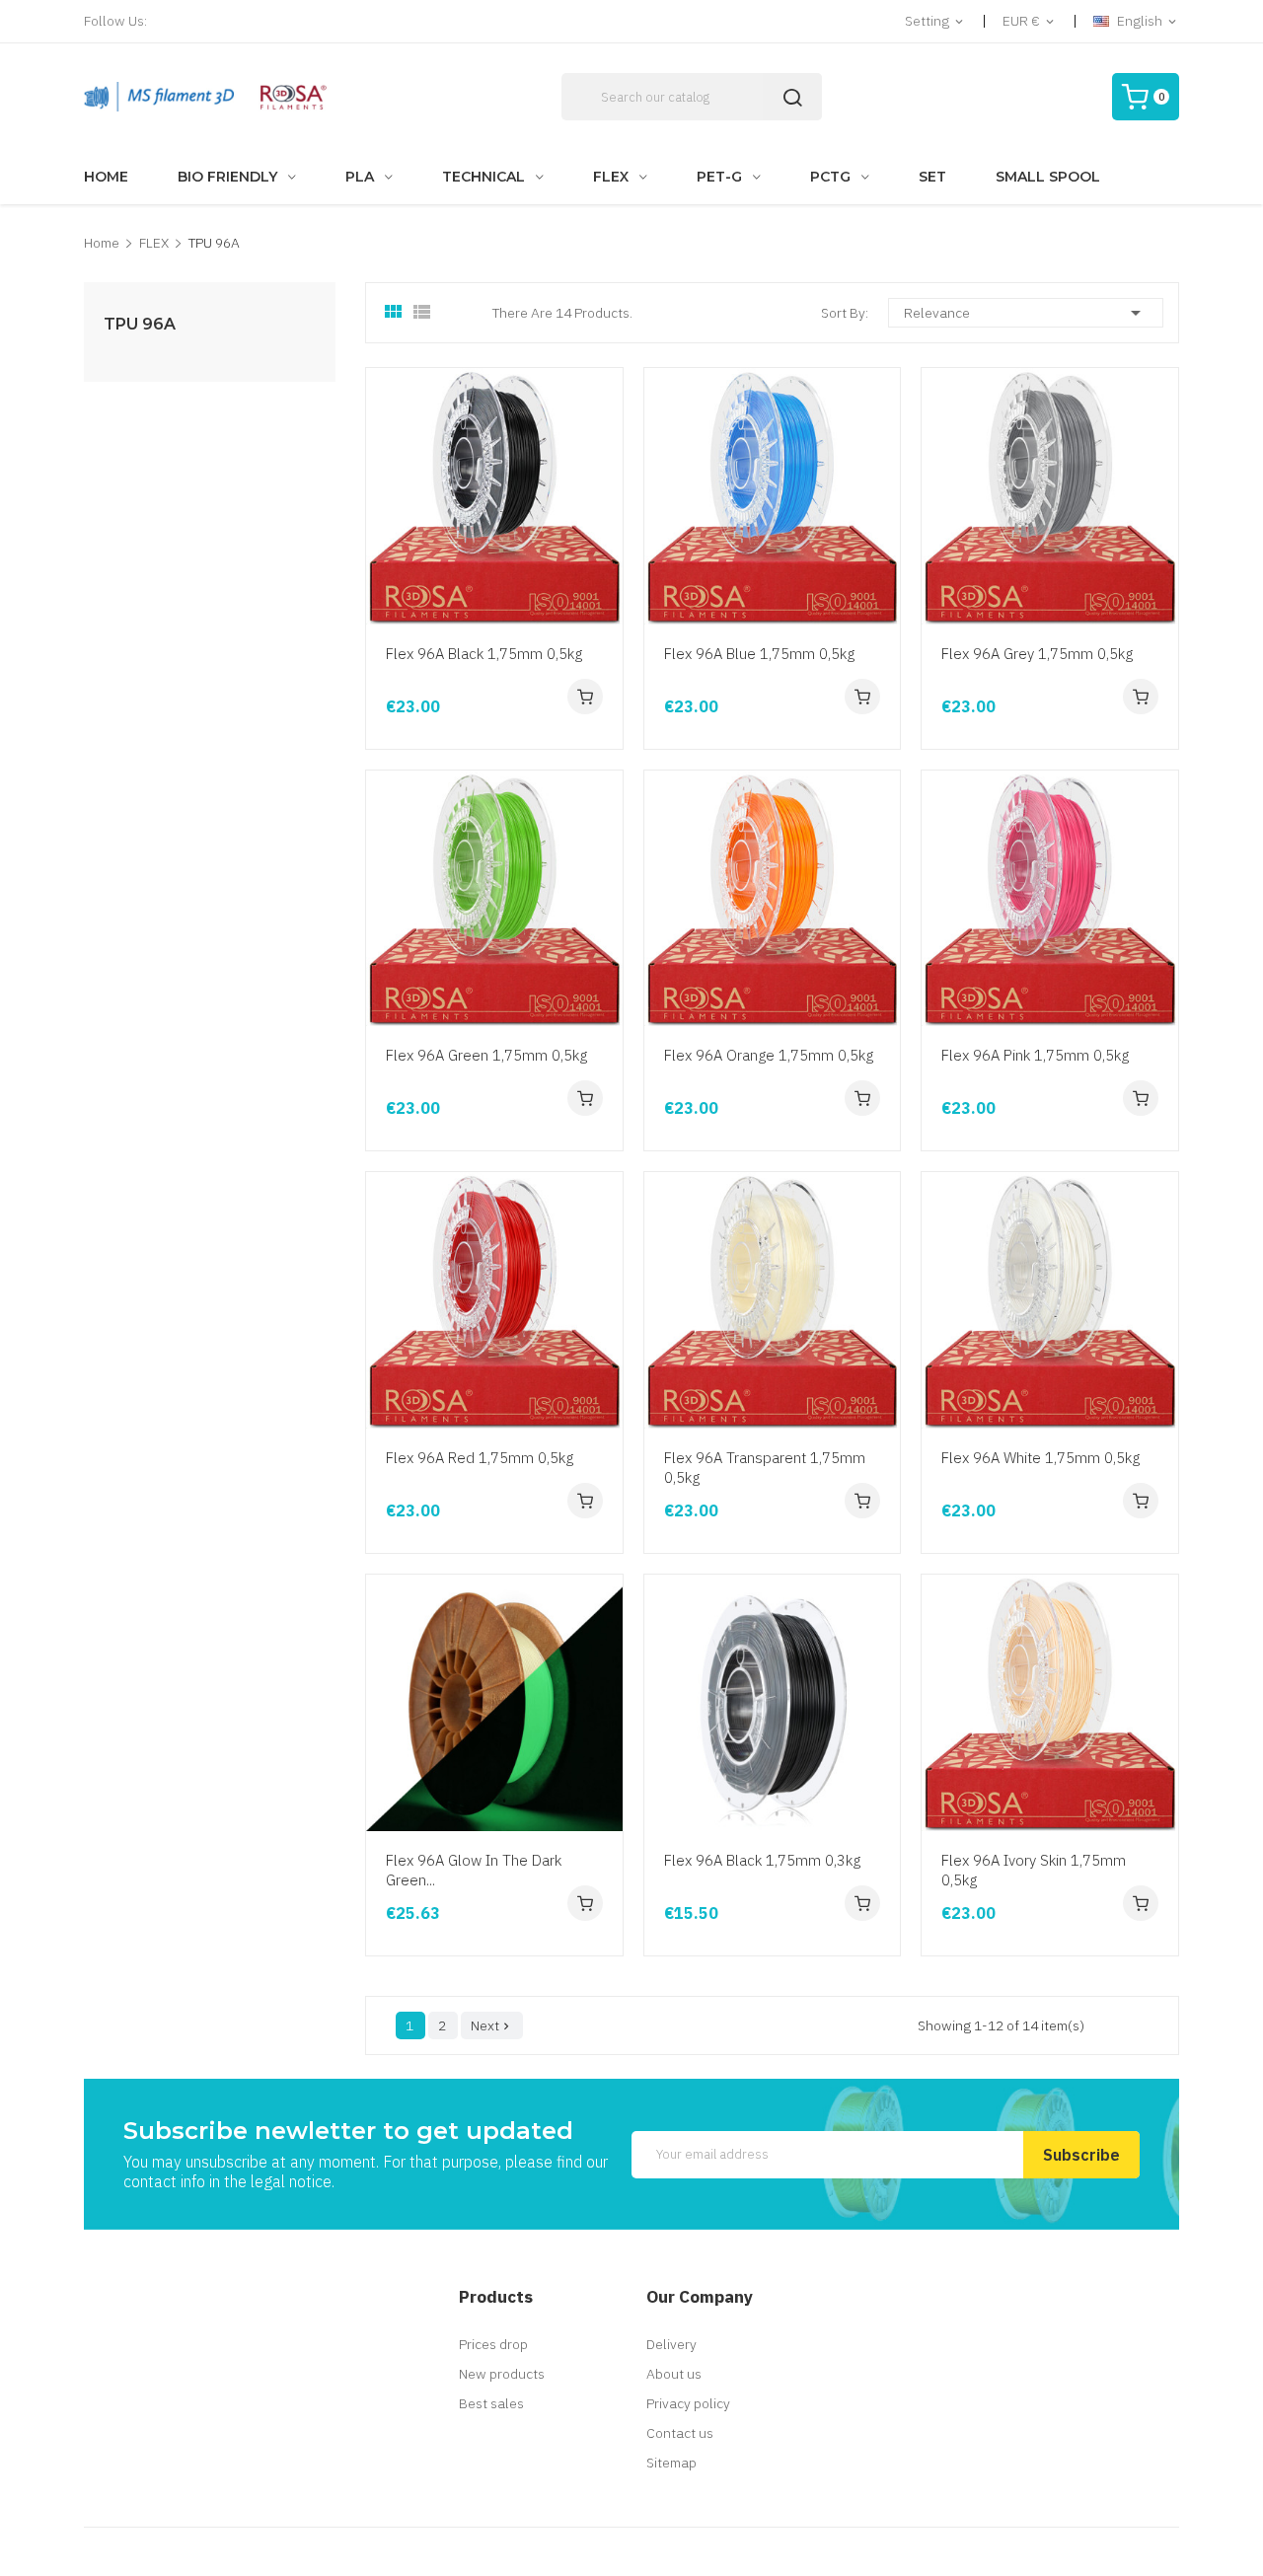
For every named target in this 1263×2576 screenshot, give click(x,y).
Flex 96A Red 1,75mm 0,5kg (480, 1458)
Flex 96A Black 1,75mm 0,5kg (484, 654)
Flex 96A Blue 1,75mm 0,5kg (759, 654)
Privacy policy (688, 2403)
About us (674, 2374)
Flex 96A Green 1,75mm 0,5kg (486, 1055)
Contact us (680, 2433)
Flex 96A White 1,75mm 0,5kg (1040, 1458)
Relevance (1026, 313)
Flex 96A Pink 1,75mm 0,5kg (1035, 1055)
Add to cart (585, 697)
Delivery (671, 2344)
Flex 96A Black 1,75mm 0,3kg (762, 1860)
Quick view (605, 512)
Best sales (491, 2403)
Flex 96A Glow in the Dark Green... (474, 1870)
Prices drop (493, 2344)
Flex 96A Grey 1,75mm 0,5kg (1037, 654)
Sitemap (671, 2463)
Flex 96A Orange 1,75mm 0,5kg (769, 1055)
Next (492, 2025)
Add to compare (605, 587)
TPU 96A (140, 325)
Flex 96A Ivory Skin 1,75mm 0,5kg (1034, 1870)
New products (502, 2374)
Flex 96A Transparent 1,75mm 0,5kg (765, 1468)
